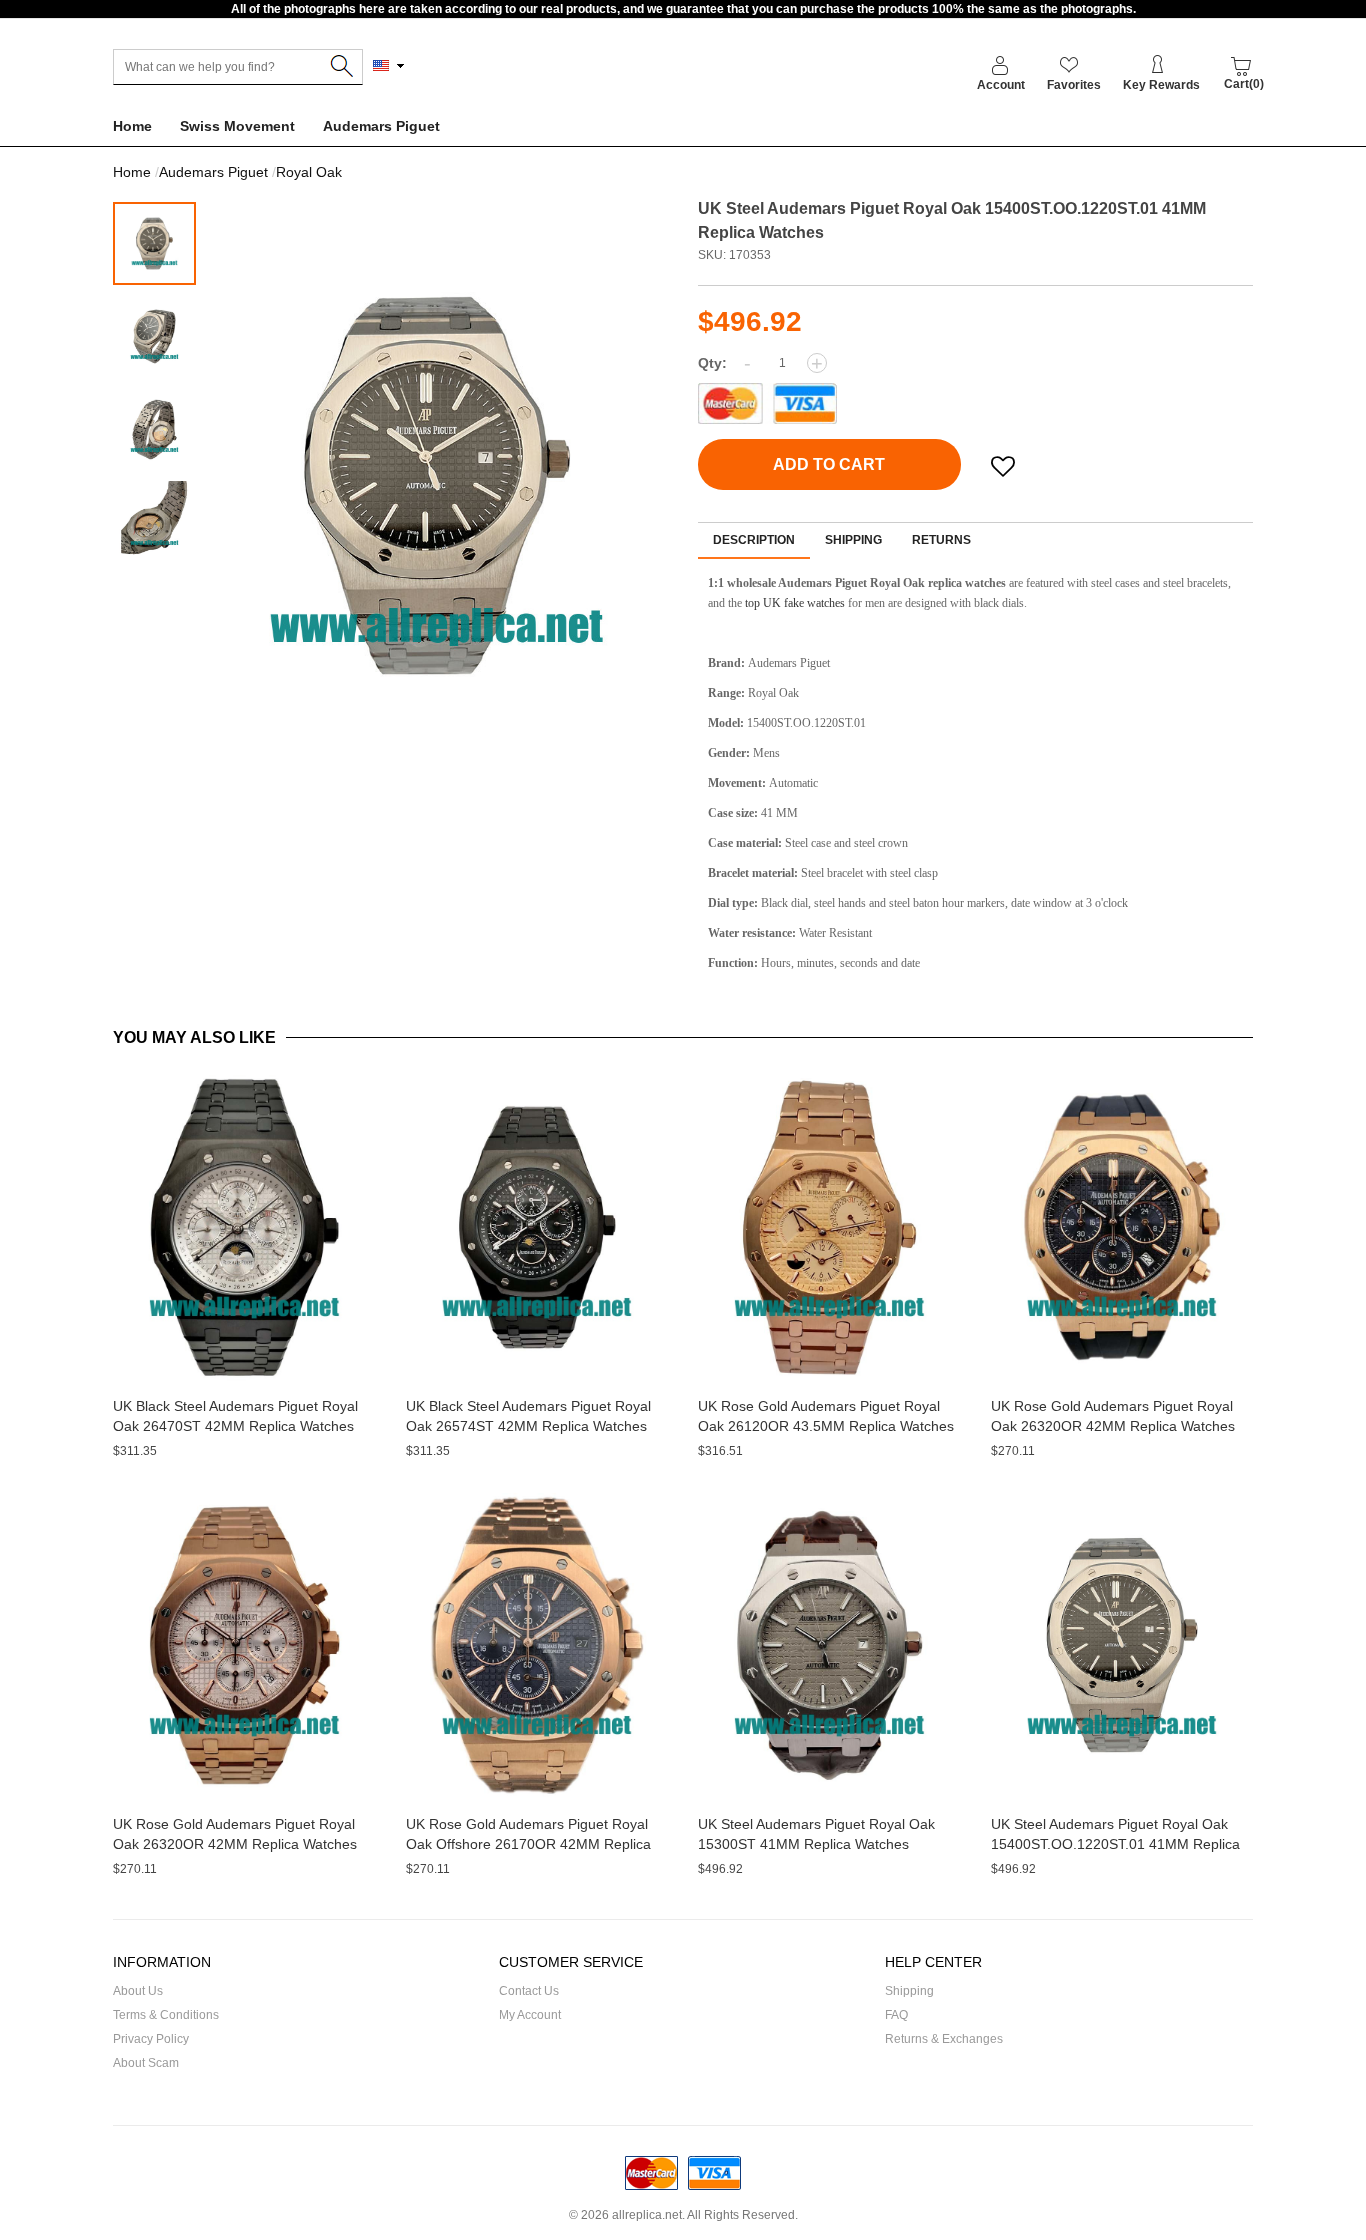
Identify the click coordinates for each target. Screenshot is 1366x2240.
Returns (941, 540)
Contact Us (529, 1991)
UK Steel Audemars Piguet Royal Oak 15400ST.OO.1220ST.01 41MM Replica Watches (1115, 1844)
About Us (138, 1991)
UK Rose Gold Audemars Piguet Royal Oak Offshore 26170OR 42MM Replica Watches (528, 1844)
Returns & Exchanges (944, 2039)
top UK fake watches (795, 603)
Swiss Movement (237, 126)
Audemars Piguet (381, 126)
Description (754, 540)
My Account (530, 2015)
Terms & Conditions (166, 2015)
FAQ (896, 2015)
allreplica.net (647, 2215)
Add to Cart (829, 464)
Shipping (853, 540)
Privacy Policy (151, 2039)
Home (132, 126)
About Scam (146, 2063)
